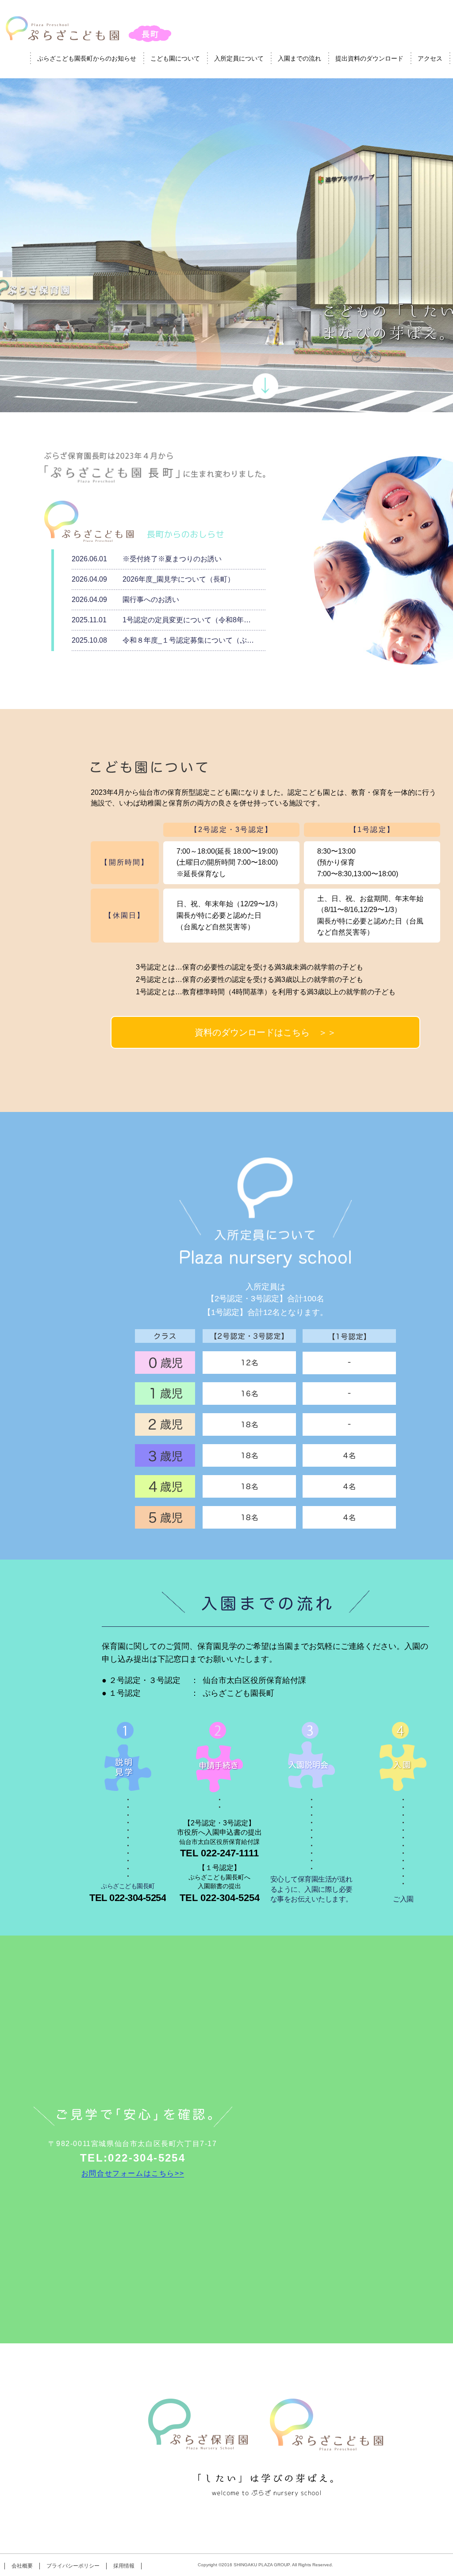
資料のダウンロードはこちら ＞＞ (265, 1032)
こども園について (175, 58)
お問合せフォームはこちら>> (133, 2173)
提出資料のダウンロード (369, 58)
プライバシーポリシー (73, 2566)
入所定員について (239, 58)
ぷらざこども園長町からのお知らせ (87, 58)
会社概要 (22, 2566)
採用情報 (124, 2566)
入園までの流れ (299, 58)
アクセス (430, 58)
